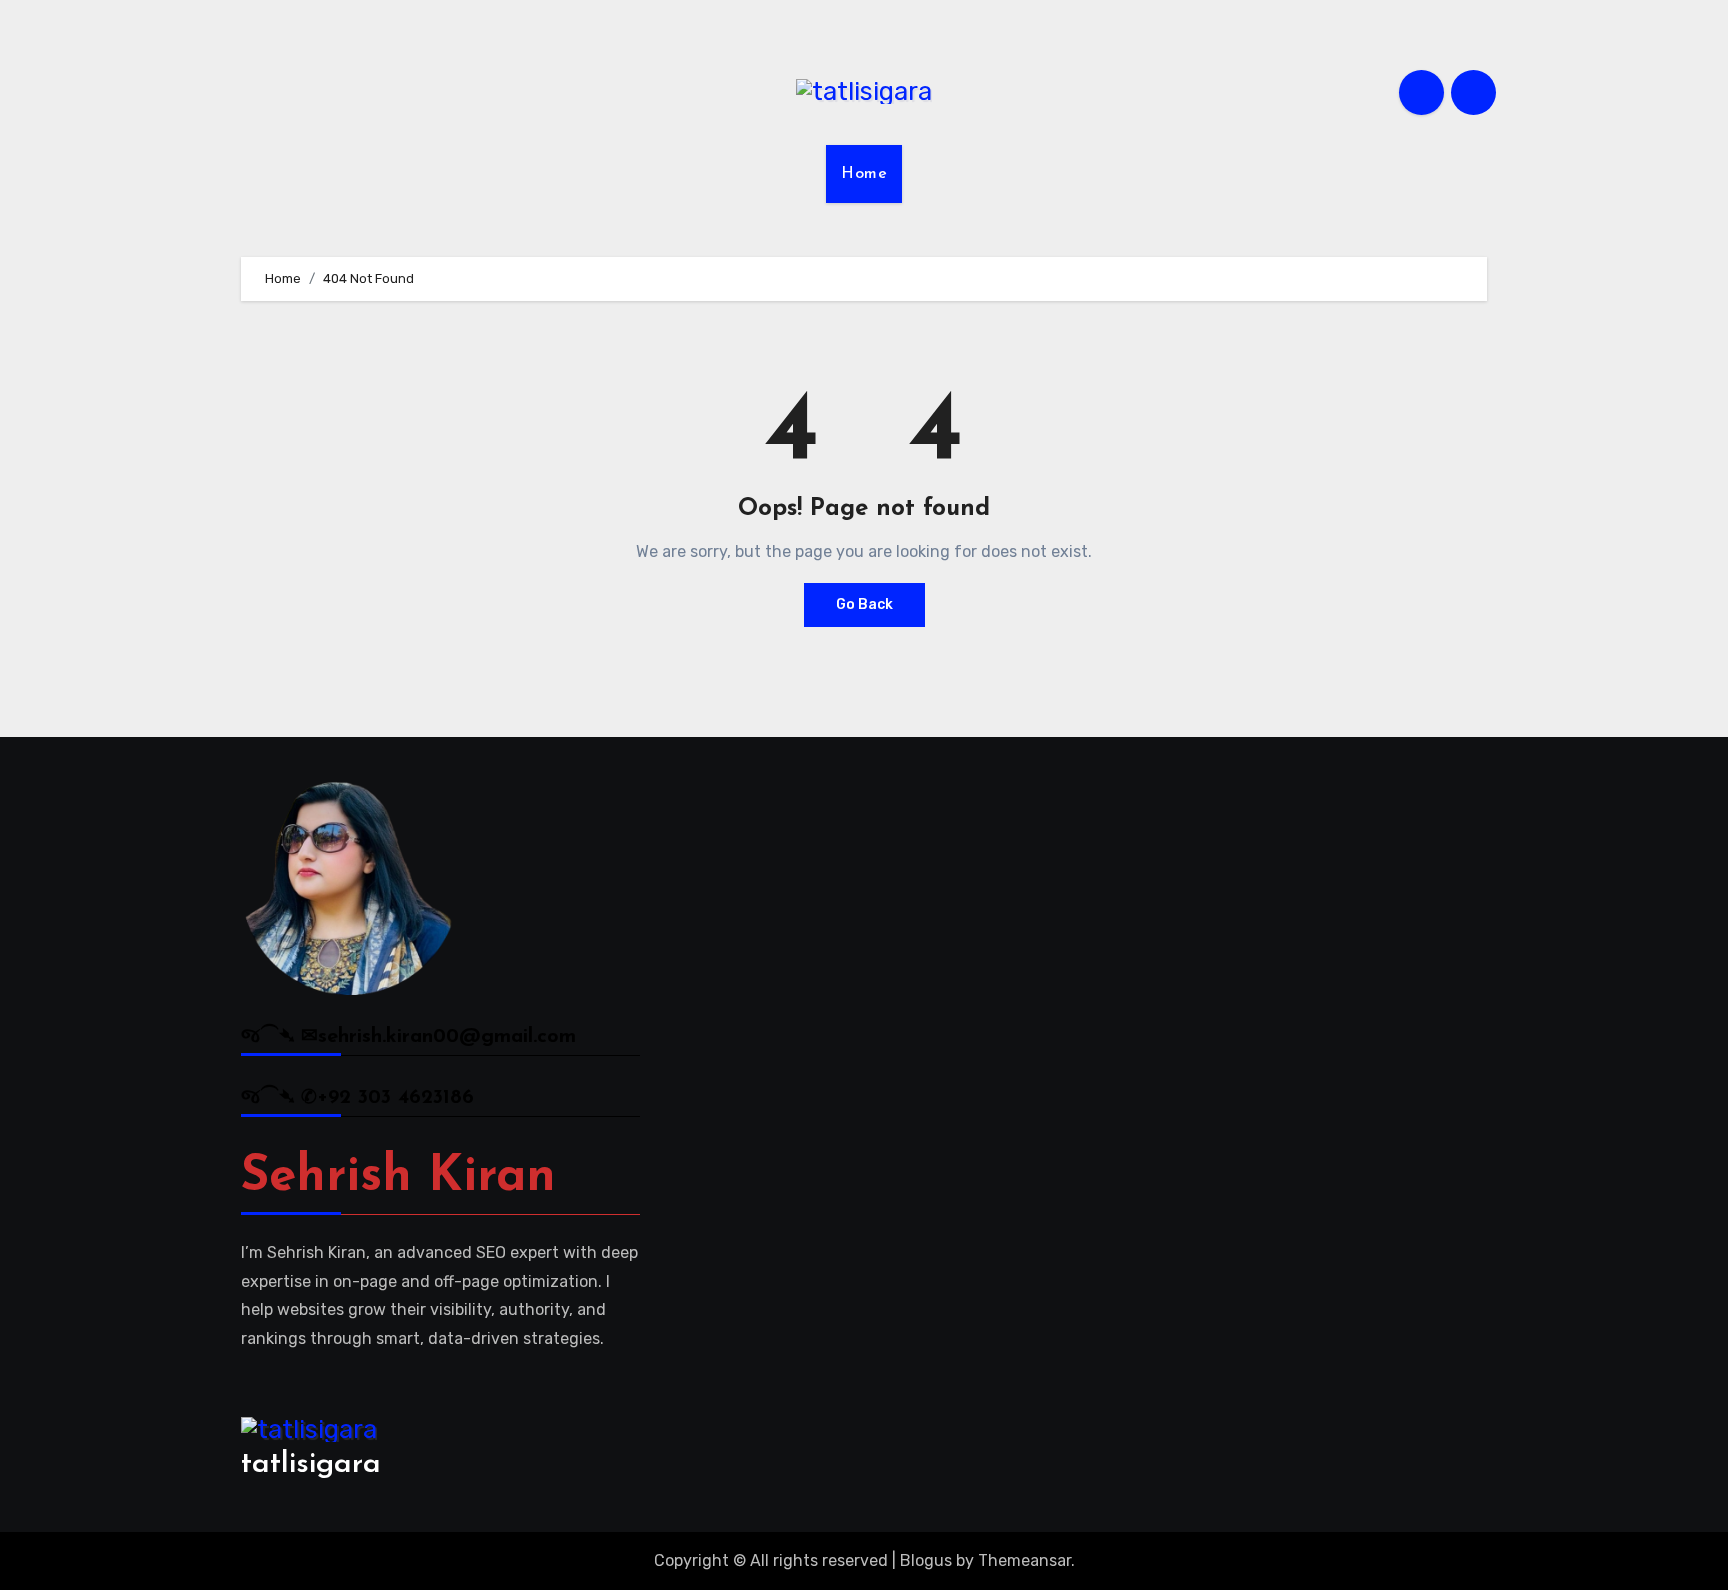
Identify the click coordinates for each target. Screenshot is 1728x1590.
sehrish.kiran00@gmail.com (447, 1037)
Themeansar (1024, 1560)
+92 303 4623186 (395, 1098)
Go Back (864, 604)
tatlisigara (311, 1464)
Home (864, 174)
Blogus (926, 1560)
